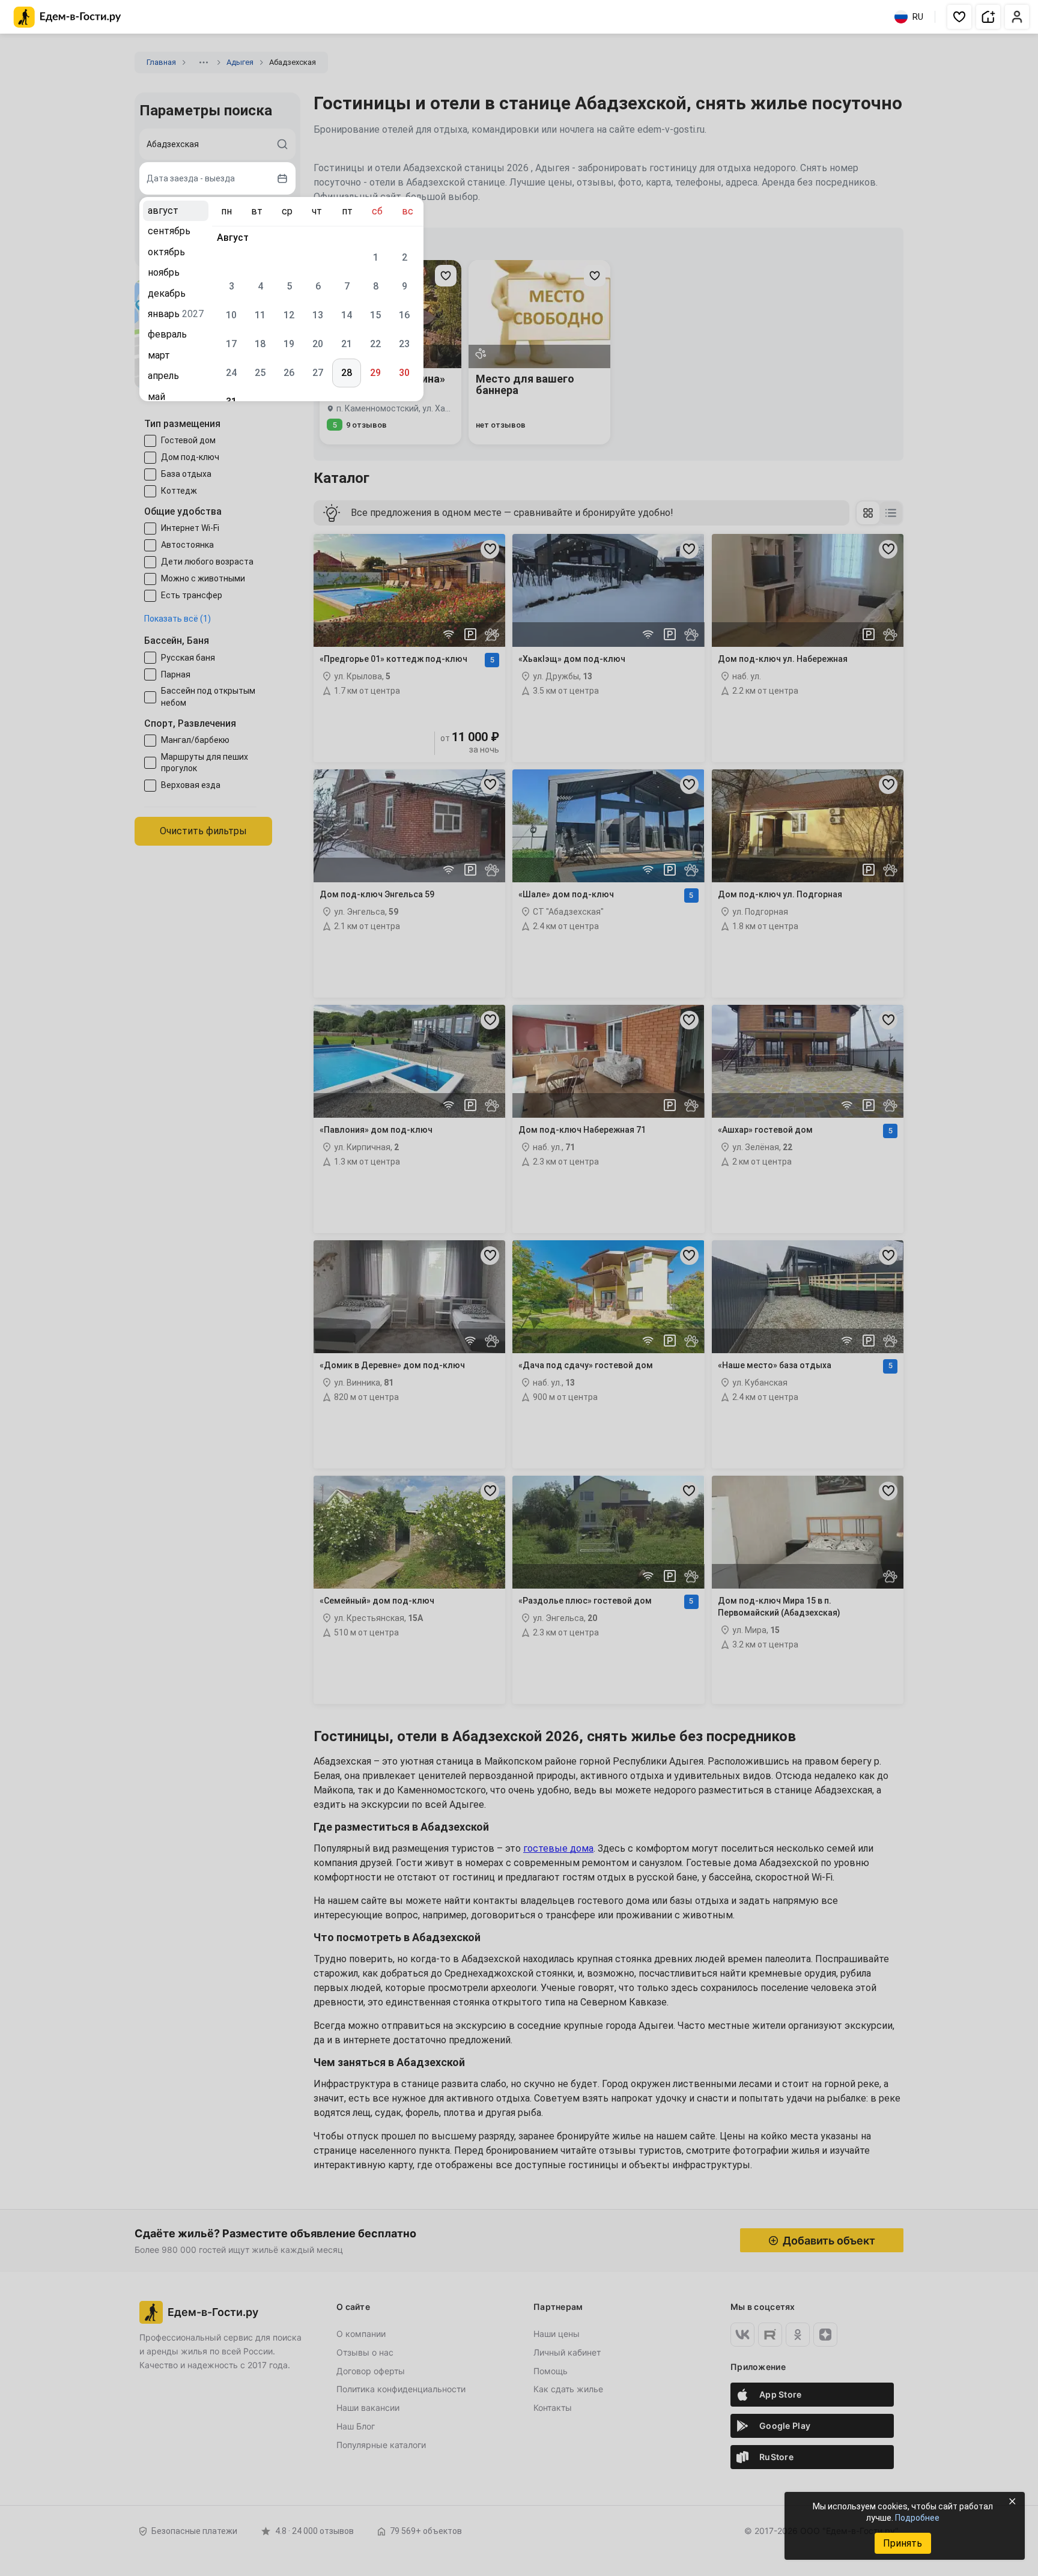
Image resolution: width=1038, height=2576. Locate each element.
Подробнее (917, 2518)
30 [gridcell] (404, 373)
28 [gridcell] (347, 373)
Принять (903, 2543)
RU (918, 17)
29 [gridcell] (375, 373)
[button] (959, 17)
